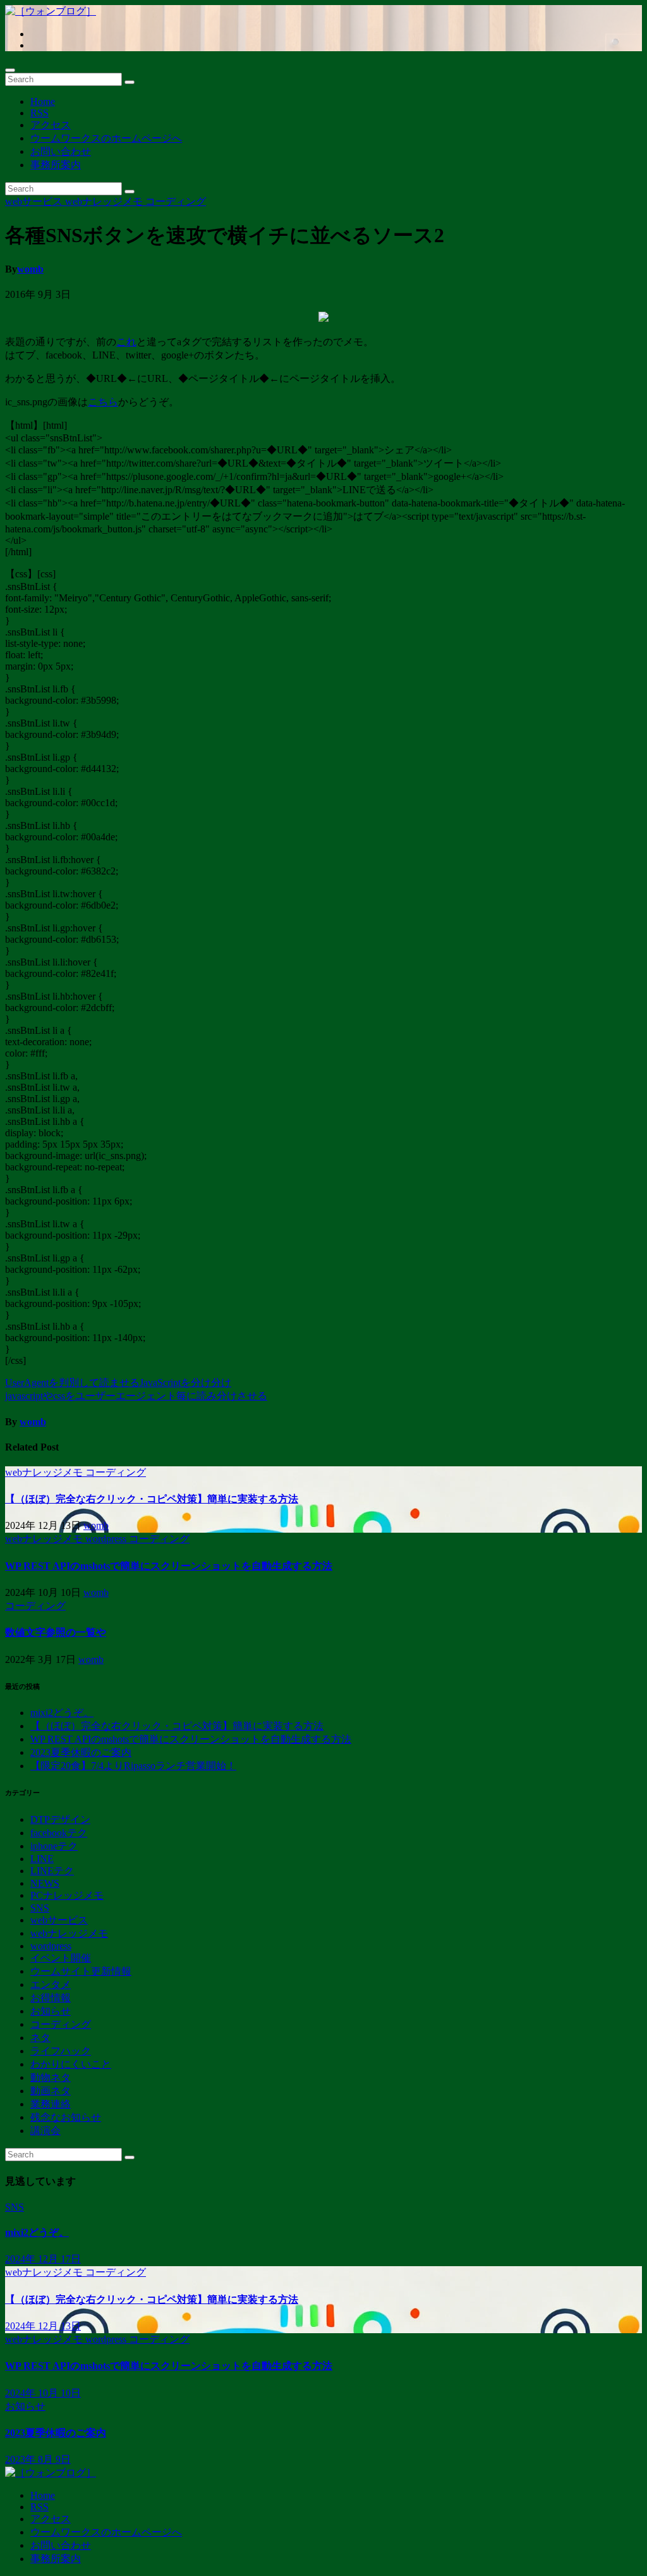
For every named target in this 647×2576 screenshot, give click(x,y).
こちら (103, 402)
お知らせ (51, 2011)
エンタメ (51, 1984)
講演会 (45, 2131)
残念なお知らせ (66, 2117)
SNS (40, 1908)
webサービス (35, 201)
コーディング (176, 201)
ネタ (40, 2038)
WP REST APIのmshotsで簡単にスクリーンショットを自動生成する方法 (169, 1566)
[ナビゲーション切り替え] (10, 70)
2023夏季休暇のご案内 (81, 1752)
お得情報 (51, 1998)
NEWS (45, 1883)
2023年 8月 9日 (38, 2459)
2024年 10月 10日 (43, 2393)
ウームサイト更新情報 (81, 1971)
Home (43, 101)
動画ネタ (51, 2091)
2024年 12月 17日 (43, 2259)
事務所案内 (56, 165)
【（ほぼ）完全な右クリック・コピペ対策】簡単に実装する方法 (152, 1499)
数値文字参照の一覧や (56, 1632)
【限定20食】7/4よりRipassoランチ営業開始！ (133, 1766)
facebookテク (59, 1833)
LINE (42, 1859)
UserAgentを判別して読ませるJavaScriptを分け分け (118, 1383)
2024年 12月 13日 (43, 2326)
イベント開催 (61, 1958)
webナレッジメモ (105, 201)
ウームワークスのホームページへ (106, 138)
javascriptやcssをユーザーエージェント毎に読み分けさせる (136, 1396)
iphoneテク (54, 1846)
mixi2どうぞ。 (62, 1713)
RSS (39, 113)
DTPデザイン (60, 1819)
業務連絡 (51, 2104)
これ (126, 342)
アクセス (51, 125)
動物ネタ (51, 2077)
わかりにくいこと (71, 2064)
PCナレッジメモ (67, 1895)
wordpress (107, 1539)
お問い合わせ (61, 151)
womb (30, 269)
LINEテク (52, 1871)
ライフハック (61, 2051)
